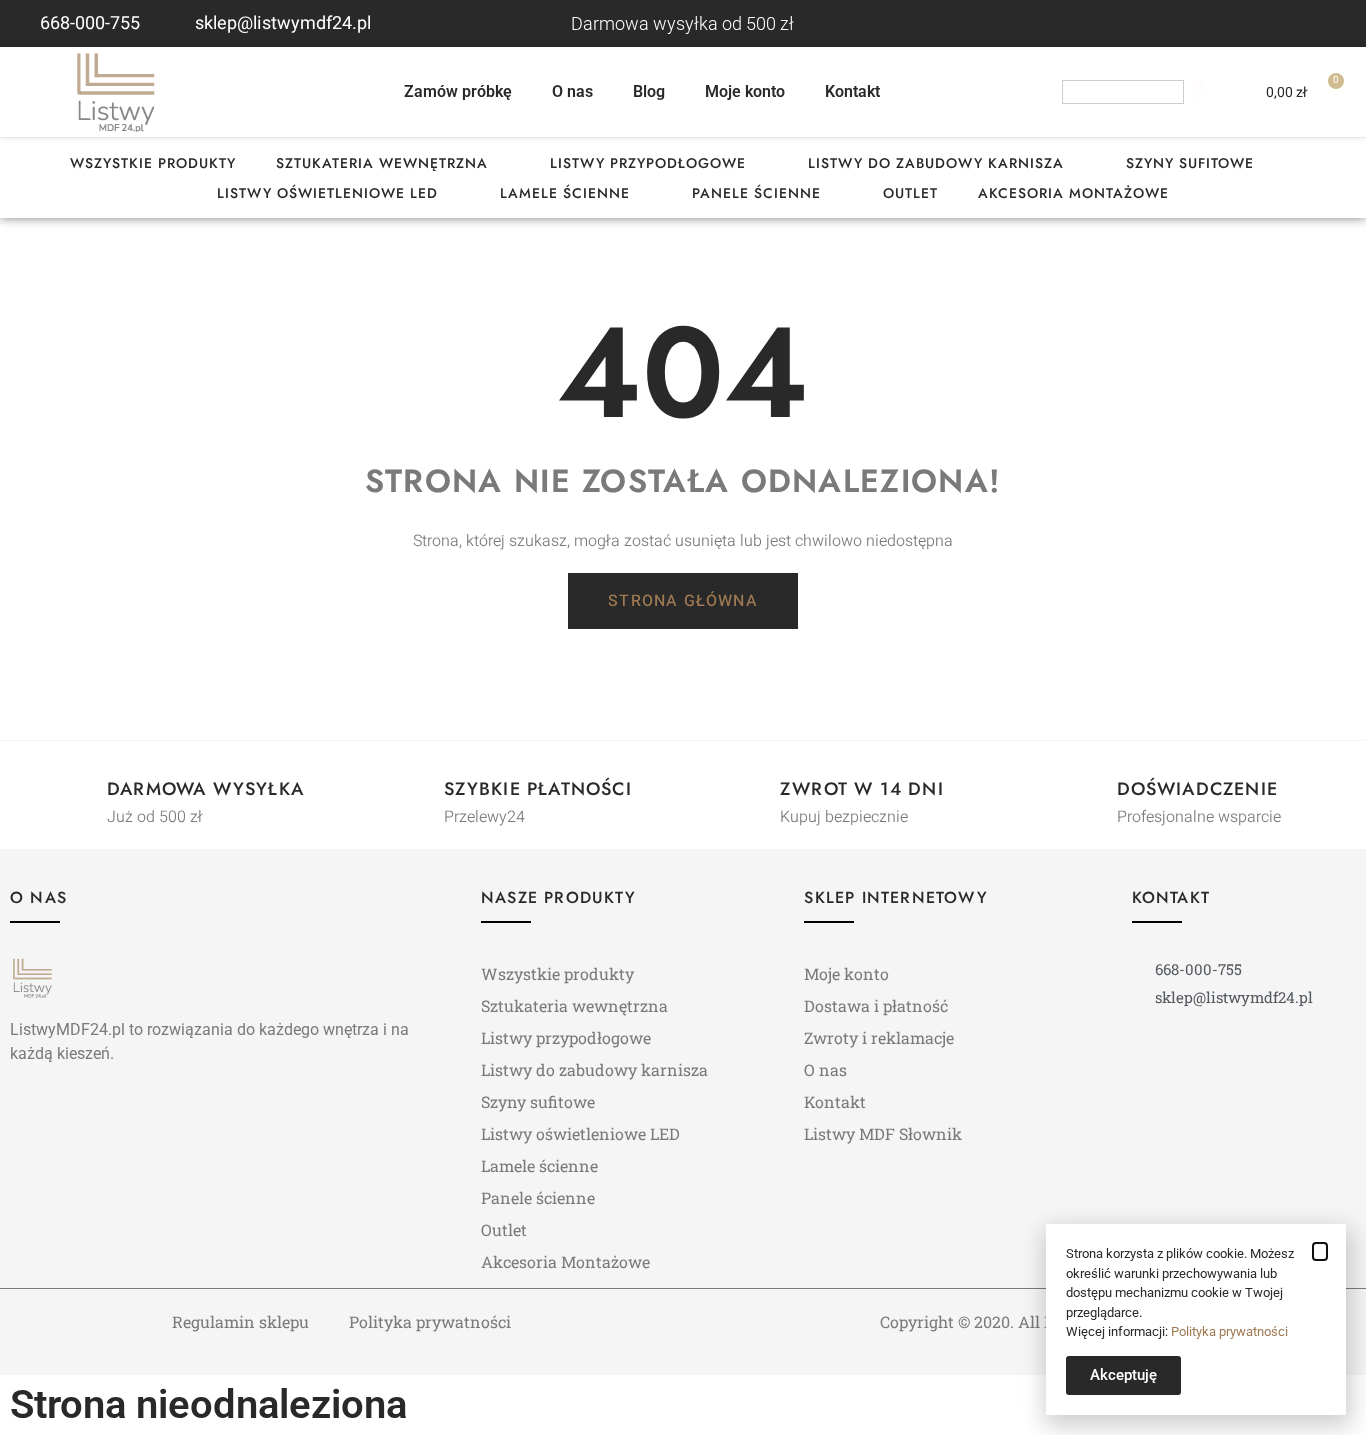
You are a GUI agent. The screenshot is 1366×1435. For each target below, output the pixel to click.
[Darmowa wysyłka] (71, 792)
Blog (649, 91)
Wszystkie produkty (153, 163)
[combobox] (1123, 92)
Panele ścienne (756, 193)
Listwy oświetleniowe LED (327, 193)
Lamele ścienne (565, 193)
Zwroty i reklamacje (879, 1037)
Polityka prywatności (430, 1321)
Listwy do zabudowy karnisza (936, 163)
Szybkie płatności (538, 789)
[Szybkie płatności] (408, 792)
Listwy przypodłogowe (648, 163)
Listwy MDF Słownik (883, 1133)
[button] (1320, 1251)
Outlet (910, 193)
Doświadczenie (1198, 789)
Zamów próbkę (458, 91)
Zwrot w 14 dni (862, 789)
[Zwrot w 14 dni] (744, 792)
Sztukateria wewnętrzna (382, 163)
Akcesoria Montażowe (1073, 193)
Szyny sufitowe (1190, 163)
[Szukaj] (1198, 92)
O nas (572, 91)
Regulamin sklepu (240, 1321)
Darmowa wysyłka (205, 789)
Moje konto (745, 91)
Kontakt (852, 91)
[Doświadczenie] (1081, 792)
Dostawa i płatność (876, 1005)
